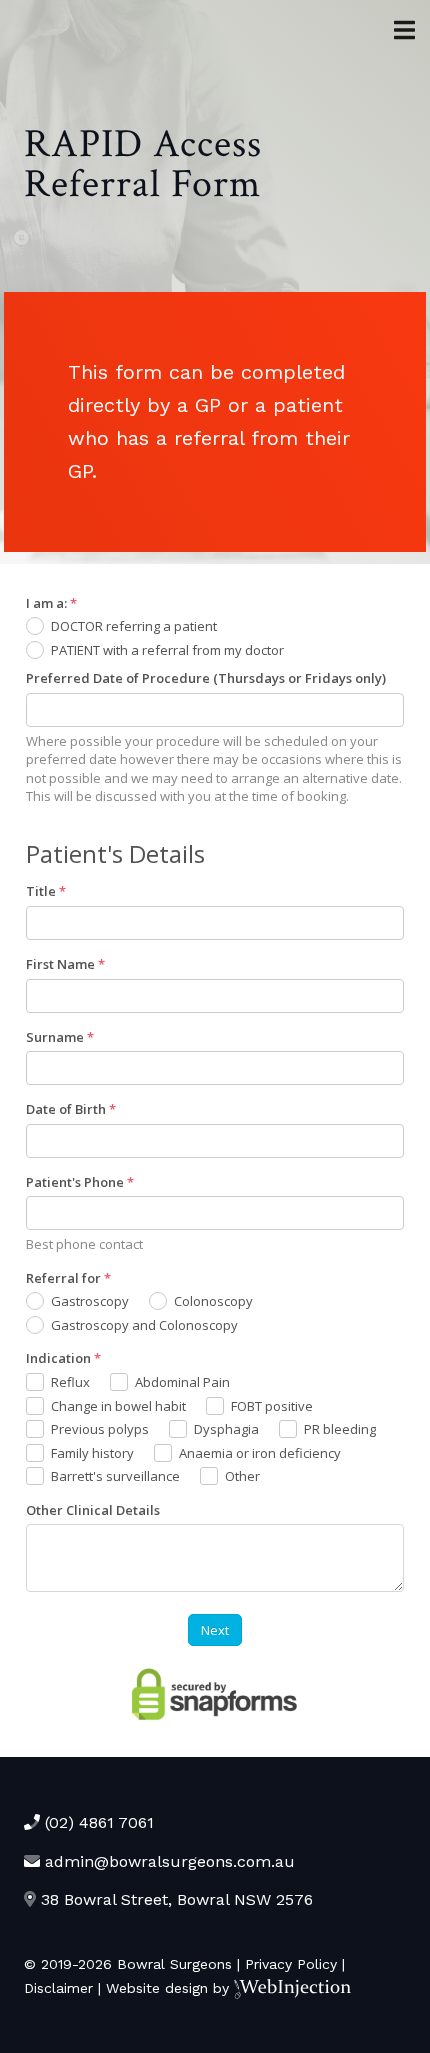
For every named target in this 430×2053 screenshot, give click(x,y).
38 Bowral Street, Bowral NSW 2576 (174, 1899)
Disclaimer (58, 1988)
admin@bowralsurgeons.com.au (167, 1861)
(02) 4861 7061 (97, 1822)
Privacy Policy (291, 1964)
